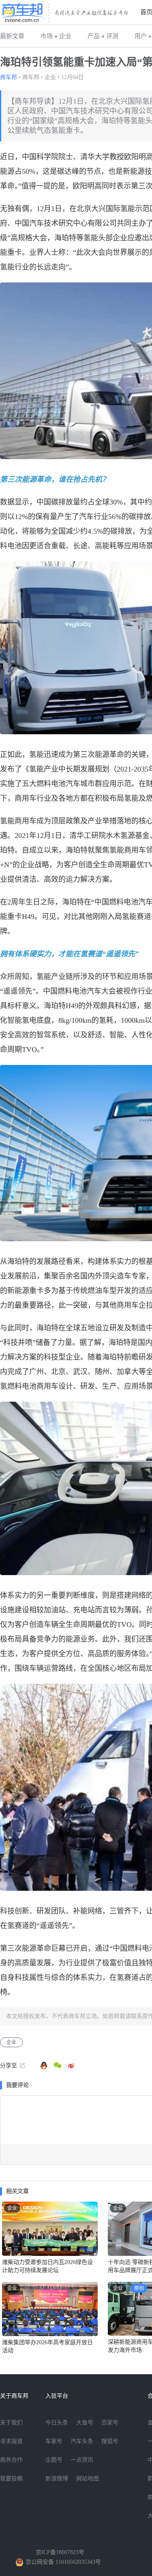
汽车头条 (82, 2441)
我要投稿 (11, 2479)
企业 (65, 36)
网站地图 (88, 2479)
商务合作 (11, 2460)
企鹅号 (54, 2460)
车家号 (54, 2441)
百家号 (110, 2423)
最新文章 (12, 36)
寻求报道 (11, 2441)
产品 (94, 36)
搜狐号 (110, 2441)
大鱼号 (85, 2423)
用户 (141, 36)
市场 (47, 36)
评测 (112, 36)
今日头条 (57, 2423)
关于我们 (11, 2423)
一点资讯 (82, 2460)
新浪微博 (57, 2479)
